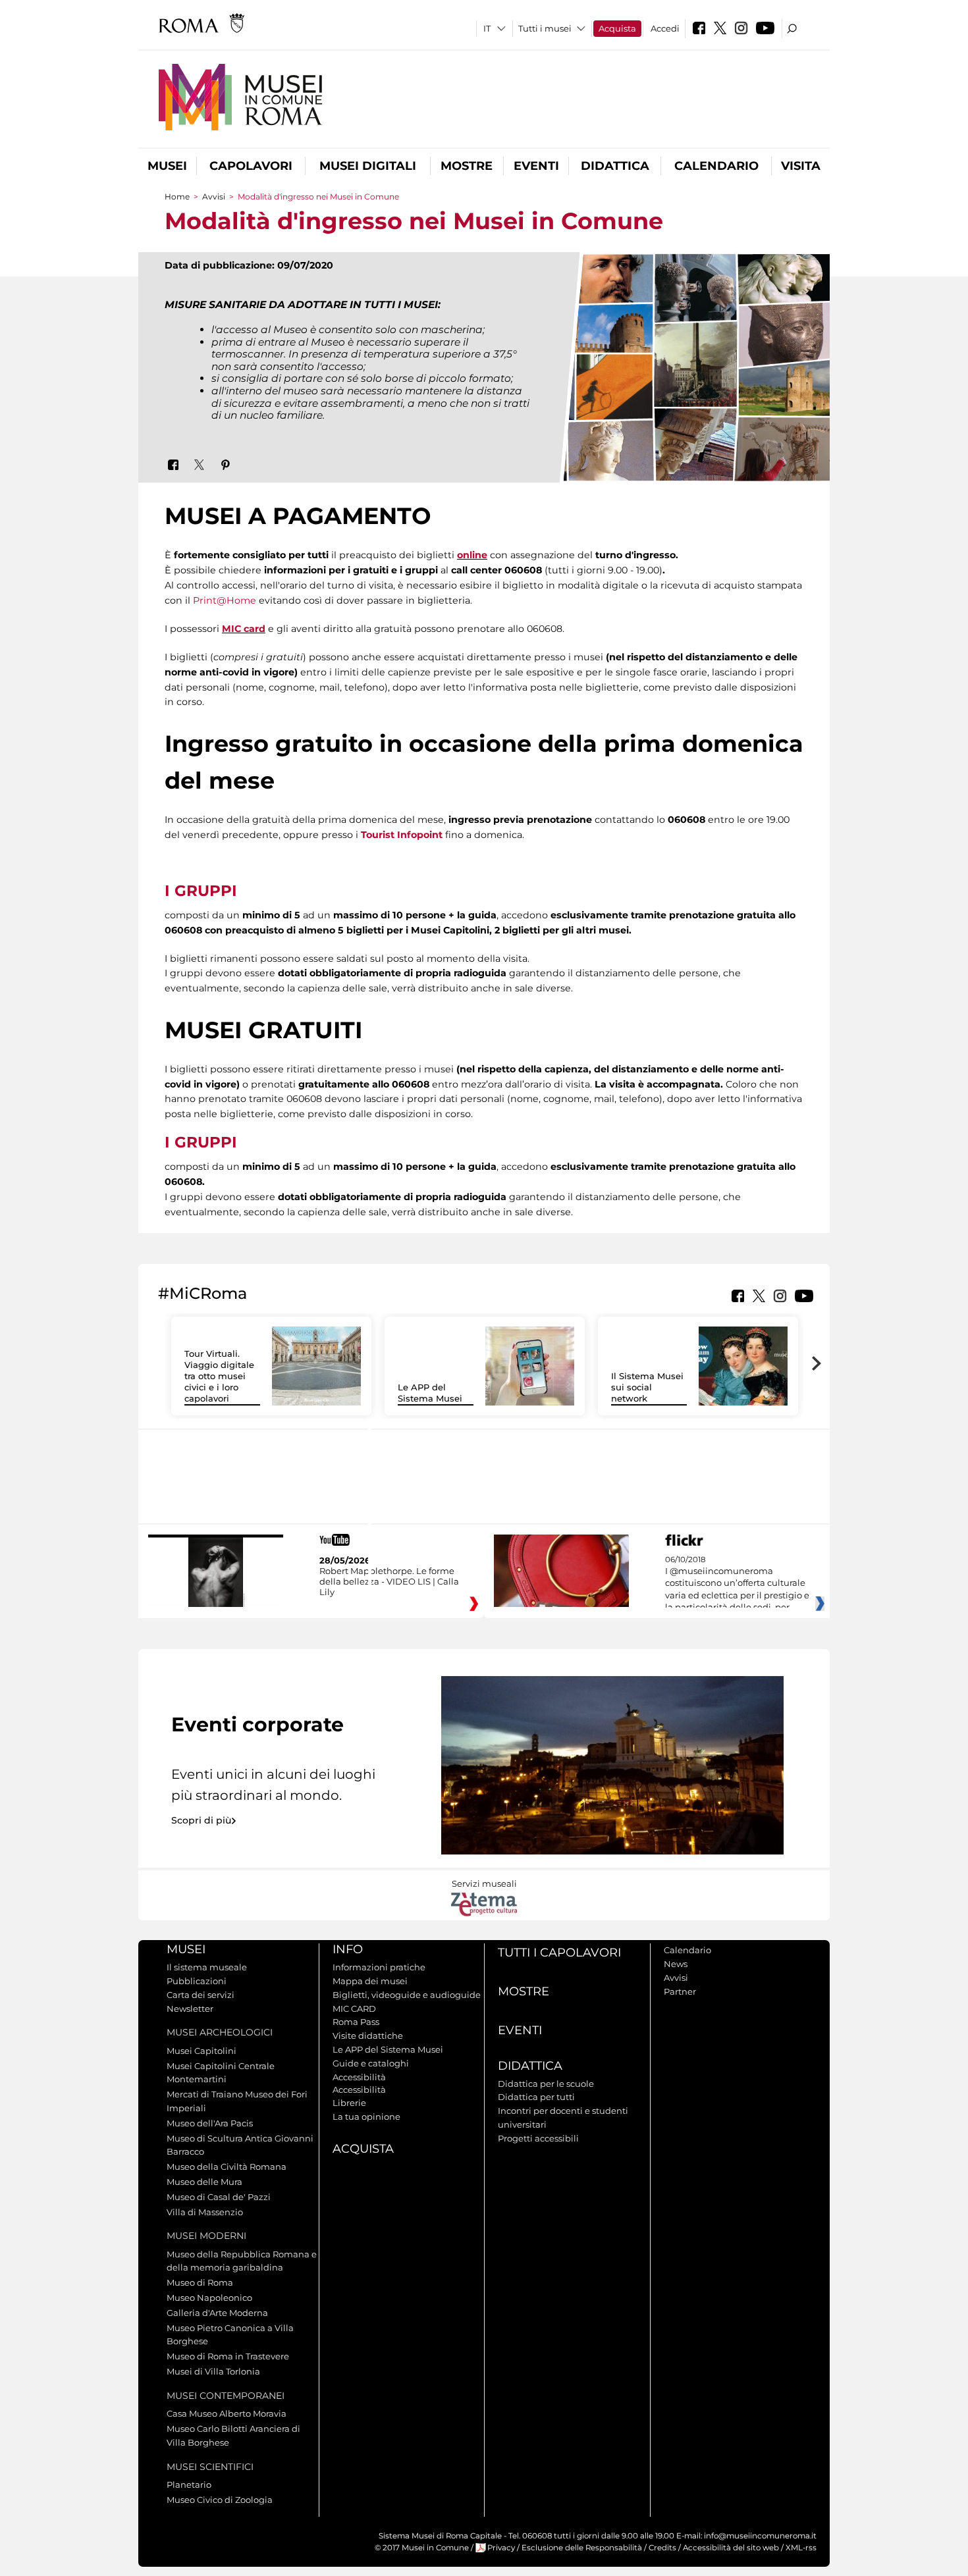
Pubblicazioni (197, 1981)
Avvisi (214, 197)
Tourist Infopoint (402, 835)
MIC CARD (354, 2009)
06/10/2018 (737, 1584)
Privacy (501, 2548)
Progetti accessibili (538, 2138)
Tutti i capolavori (559, 1953)
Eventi (536, 166)
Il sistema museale (207, 1967)
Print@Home (225, 600)
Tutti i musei (545, 28)
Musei (167, 166)
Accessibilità (359, 2077)
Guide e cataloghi (371, 2063)
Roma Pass (356, 2022)
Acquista (617, 28)
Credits (662, 2548)
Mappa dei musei (370, 1981)
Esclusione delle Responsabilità (582, 2548)
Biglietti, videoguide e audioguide (407, 1995)
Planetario (189, 2484)
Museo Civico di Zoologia (220, 2500)
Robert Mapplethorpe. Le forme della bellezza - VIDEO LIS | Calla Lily (389, 1581)
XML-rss (801, 2548)
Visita (801, 166)
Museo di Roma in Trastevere (228, 2356)
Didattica (615, 166)
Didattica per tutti (536, 2097)
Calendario (716, 166)
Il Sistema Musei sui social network (647, 1387)
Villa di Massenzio (205, 2212)
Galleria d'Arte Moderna (217, 2313)
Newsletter (190, 2009)
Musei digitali (368, 166)
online (472, 555)
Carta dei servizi (201, 1995)
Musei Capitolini (202, 2051)
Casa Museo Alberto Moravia (227, 2413)
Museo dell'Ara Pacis (210, 2123)
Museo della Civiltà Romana (227, 2167)
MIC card (244, 629)
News (676, 1964)
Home (177, 197)
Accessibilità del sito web (731, 2548)
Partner (680, 1991)
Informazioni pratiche (379, 1967)
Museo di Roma (200, 2282)
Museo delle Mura (204, 2182)
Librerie (349, 2103)
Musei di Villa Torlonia (213, 2371)
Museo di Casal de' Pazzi (219, 2197)
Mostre (467, 166)
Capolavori (251, 166)
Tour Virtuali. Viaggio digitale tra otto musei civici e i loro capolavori (219, 1376)
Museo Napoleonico (209, 2298)
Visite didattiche (368, 2036)
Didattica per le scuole (546, 2084)
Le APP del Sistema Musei (430, 1393)
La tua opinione (366, 2116)
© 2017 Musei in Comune (422, 2548)
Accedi (665, 28)
